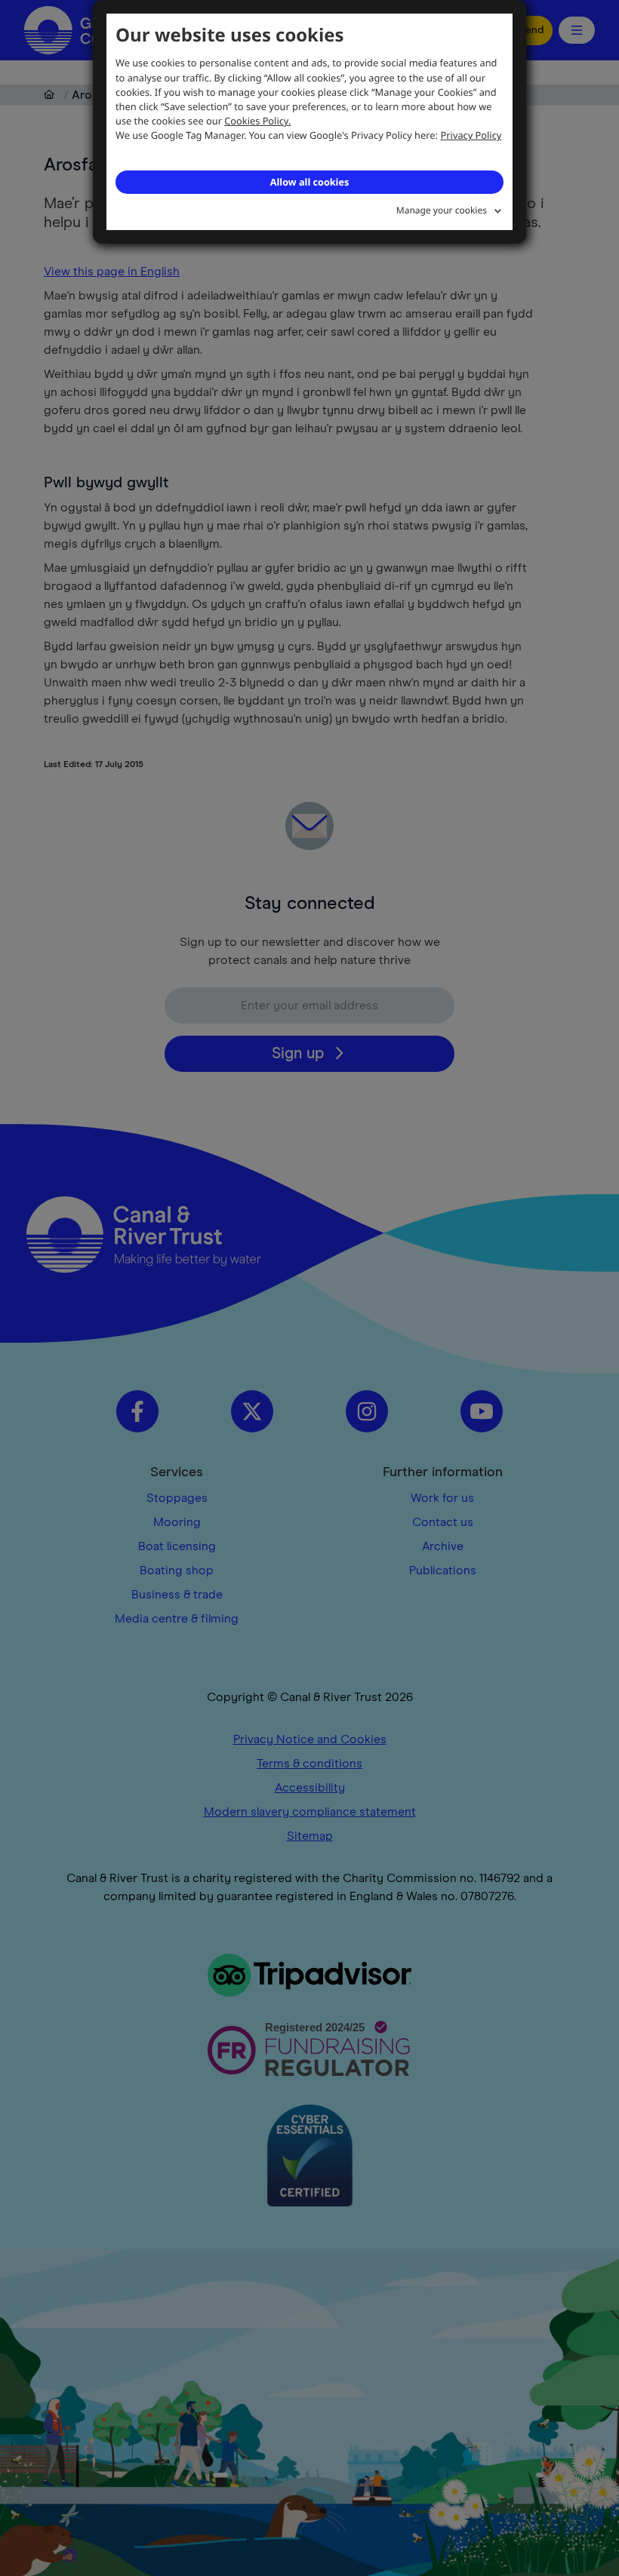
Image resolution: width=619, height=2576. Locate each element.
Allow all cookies (309, 182)
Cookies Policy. (257, 121)
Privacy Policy (471, 135)
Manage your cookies (442, 210)
